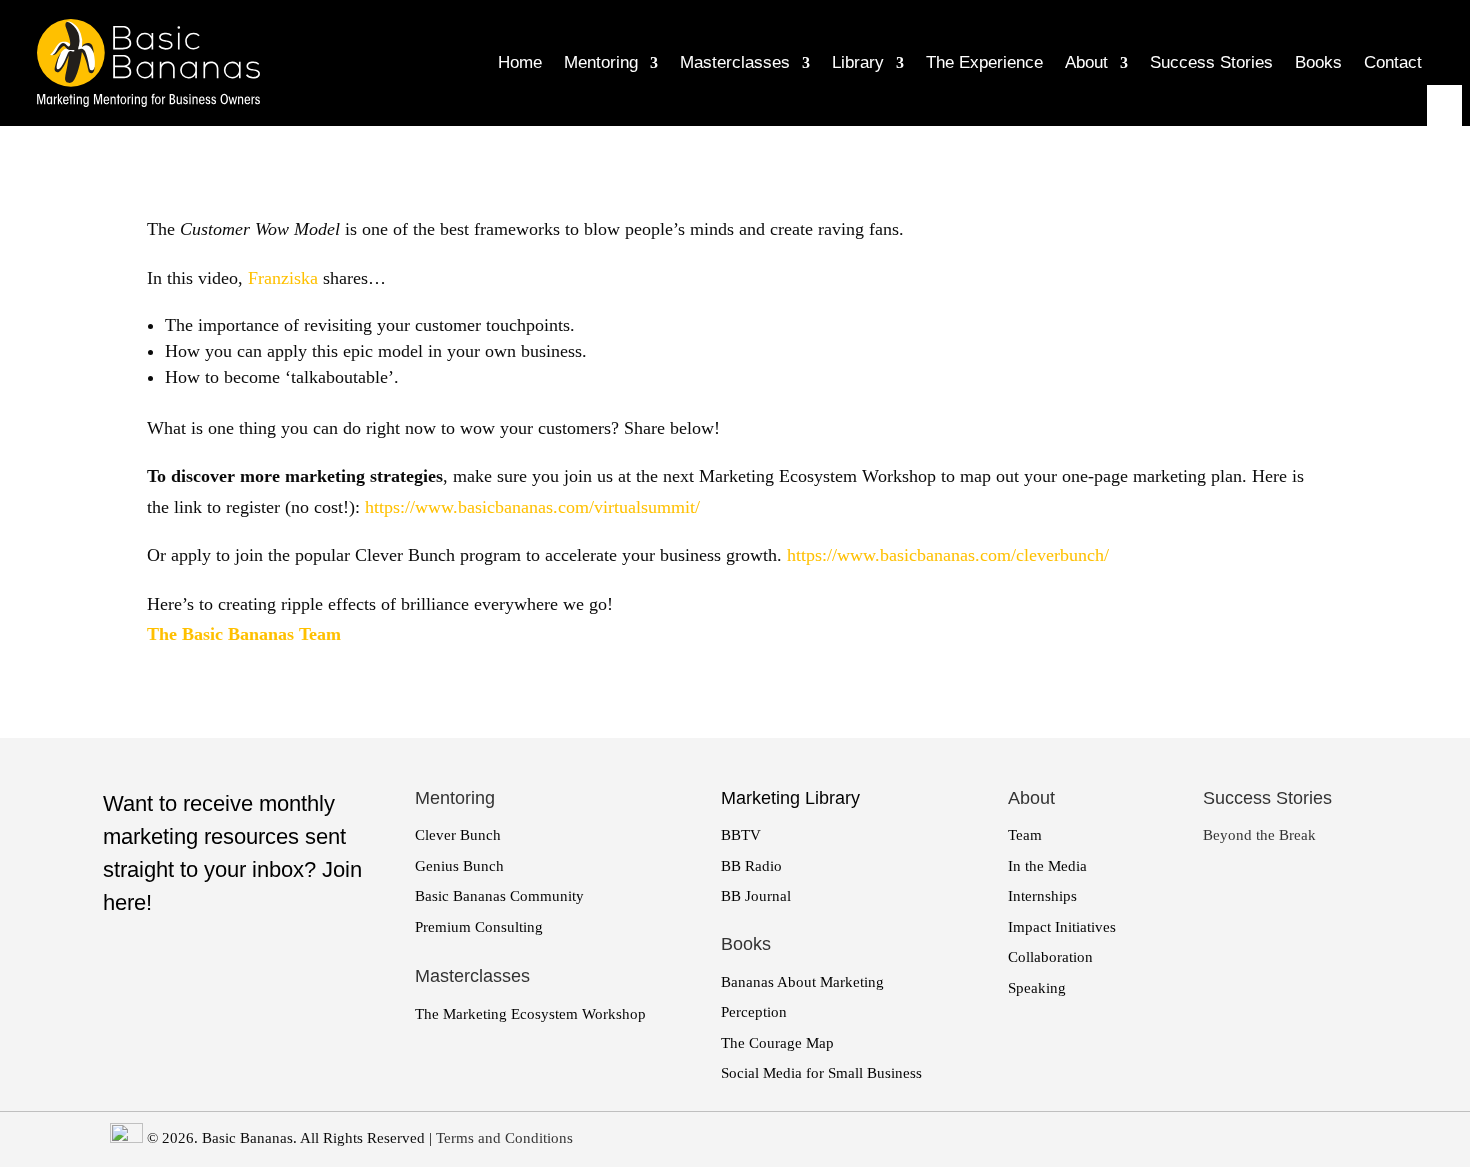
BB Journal (756, 896)
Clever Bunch (458, 835)
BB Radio (751, 866)
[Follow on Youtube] (1443, 165)
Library (858, 62)
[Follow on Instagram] (1443, 197)
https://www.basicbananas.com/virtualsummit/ (532, 507)
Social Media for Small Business (821, 1073)
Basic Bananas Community (499, 896)
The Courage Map (777, 1043)
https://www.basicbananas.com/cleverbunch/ (948, 555)
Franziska (283, 278)
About (1086, 62)
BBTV (741, 835)
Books (1318, 62)
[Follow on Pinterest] (1443, 229)
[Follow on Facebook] (1443, 101)
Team (1025, 835)
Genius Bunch (459, 866)
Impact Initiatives (1062, 927)
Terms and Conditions (504, 1138)
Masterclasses (735, 62)
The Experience (984, 62)
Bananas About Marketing (802, 982)
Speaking (1037, 988)
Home (520, 62)
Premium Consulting (479, 927)
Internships (1042, 896)
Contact (1393, 62)
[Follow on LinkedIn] (1443, 133)
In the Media (1047, 866)
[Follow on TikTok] (1443, 261)
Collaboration (1050, 957)
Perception (754, 1012)
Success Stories (1211, 62)
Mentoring (601, 62)
